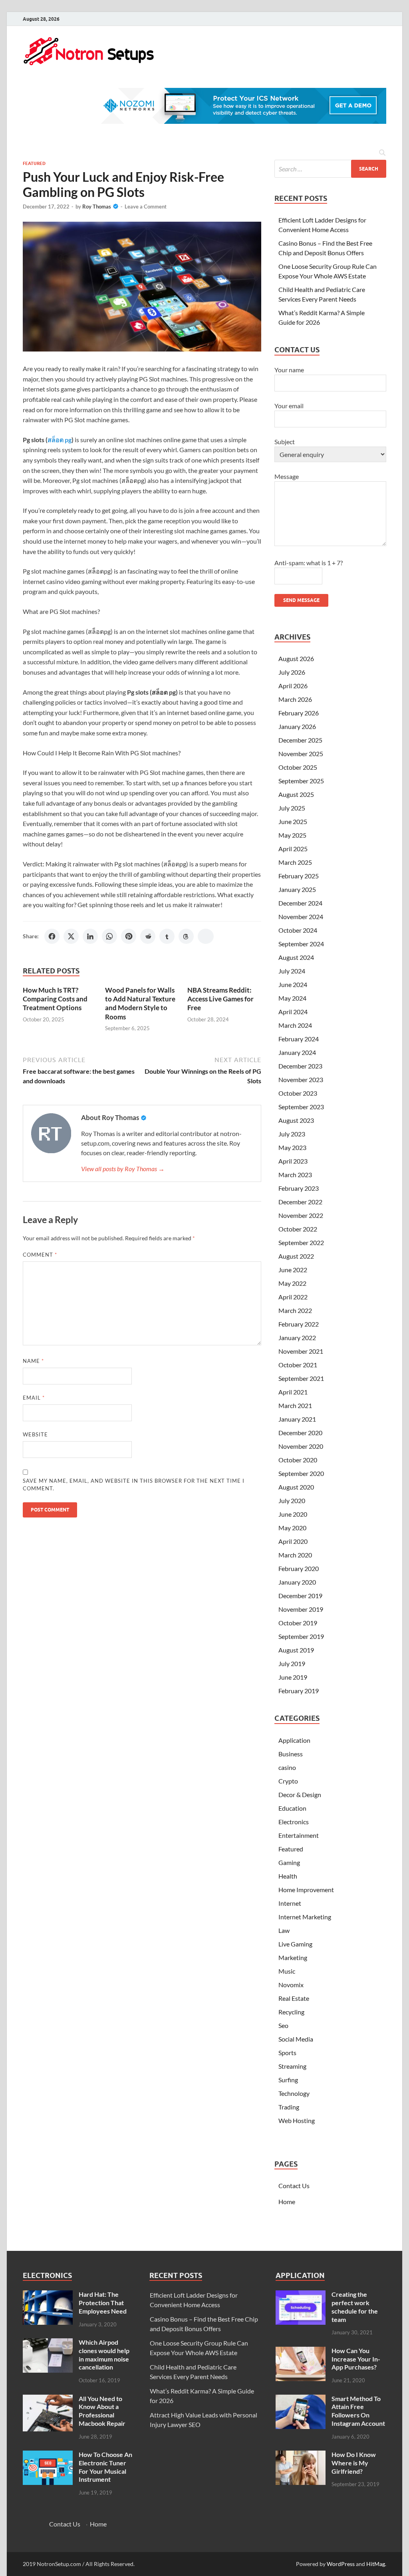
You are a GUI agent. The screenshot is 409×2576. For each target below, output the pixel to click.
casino (287, 1767)
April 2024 (293, 1012)
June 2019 (293, 1677)
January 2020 (297, 1582)
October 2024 (298, 930)
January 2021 (297, 1419)
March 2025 (295, 862)
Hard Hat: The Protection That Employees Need (103, 2303)
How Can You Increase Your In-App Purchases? (356, 2359)
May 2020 (292, 1528)
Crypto (288, 1781)
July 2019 (292, 1663)
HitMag (376, 2564)
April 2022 (293, 1297)
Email (34, 1398)
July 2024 (292, 971)
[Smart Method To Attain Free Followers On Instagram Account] (301, 2399)
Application (294, 1740)
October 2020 (298, 1460)
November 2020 (301, 1446)
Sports (287, 2053)
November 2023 (301, 1079)
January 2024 (297, 1052)
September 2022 (301, 1242)
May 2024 (292, 998)
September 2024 (301, 944)
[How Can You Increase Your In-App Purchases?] (301, 2351)
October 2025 (298, 767)
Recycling (291, 2012)
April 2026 (293, 686)
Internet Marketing (305, 1917)
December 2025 (300, 740)
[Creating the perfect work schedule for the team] (301, 2295)
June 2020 (293, 1514)
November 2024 (301, 917)
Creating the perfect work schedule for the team (355, 2307)
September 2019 (301, 1636)
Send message (301, 600)
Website (35, 1434)
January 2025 (297, 889)
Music (287, 1971)
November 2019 (301, 1609)
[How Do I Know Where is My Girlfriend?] (301, 2455)
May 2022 (292, 1283)
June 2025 (293, 821)
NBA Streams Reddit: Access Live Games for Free (220, 999)
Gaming (289, 1862)
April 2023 (293, 1161)
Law (284, 1930)
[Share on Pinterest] (129, 936)
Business (291, 1754)
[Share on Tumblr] (167, 936)
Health (288, 1876)
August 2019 (296, 1650)
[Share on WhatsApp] (109, 936)
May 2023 (292, 1147)
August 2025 (296, 794)
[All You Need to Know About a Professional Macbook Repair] (48, 2399)
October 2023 (298, 1093)
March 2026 (295, 699)
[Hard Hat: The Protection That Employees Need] (48, 2295)
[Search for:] (330, 169)
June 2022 (293, 1270)
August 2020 (296, 1487)
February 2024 (299, 1039)
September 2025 (301, 781)
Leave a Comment (146, 207)
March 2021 (295, 1405)
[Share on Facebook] (52, 936)
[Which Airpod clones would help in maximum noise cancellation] (48, 2343)
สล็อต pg (60, 440)
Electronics (294, 1822)
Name (33, 1361)
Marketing (293, 1957)
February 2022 (299, 1324)
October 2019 (298, 1623)
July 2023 (292, 1134)
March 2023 (295, 1175)
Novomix (291, 1985)
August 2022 (296, 1256)
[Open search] (382, 153)
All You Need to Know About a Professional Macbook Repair (102, 2411)
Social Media (296, 2039)
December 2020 (300, 1433)
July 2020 (292, 1501)
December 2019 (300, 1596)
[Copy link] (206, 936)
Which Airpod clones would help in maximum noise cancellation (104, 2355)
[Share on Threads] (186, 936)
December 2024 (300, 903)
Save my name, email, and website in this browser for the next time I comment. (134, 1485)
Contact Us (294, 2186)
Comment (40, 1255)
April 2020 (293, 1541)
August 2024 (296, 957)
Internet (290, 1903)
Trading (289, 2107)
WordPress (341, 2564)
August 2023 (296, 1120)
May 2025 (292, 835)
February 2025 (299, 876)
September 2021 (301, 1378)
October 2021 (298, 1365)
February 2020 (299, 1568)
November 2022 (301, 1215)
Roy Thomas (97, 207)
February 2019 (299, 1691)
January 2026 (297, 726)
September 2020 (301, 1473)
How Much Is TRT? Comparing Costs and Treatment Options (55, 999)
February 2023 (299, 1188)
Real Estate (294, 1998)
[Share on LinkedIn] (90, 936)
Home (287, 2202)
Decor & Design (300, 1794)
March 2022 (295, 1310)
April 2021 (293, 1392)
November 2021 (301, 1351)
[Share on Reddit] (148, 936)
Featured (34, 163)
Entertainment (299, 1835)
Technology (294, 2093)
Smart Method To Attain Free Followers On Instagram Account (358, 2411)
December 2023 (300, 1066)
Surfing (288, 2080)
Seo (283, 2025)
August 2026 (296, 658)
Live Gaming (295, 1944)
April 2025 (293, 849)
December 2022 (300, 1202)
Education (292, 1808)
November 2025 (301, 754)
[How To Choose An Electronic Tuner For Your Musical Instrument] (48, 2455)
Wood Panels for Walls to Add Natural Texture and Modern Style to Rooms (140, 1003)
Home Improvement (306, 1890)
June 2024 (293, 984)
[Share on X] (71, 936)
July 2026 (292, 672)
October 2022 (298, 1229)
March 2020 (295, 1555)
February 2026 (299, 713)
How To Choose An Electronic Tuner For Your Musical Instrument (105, 2467)
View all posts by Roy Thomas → (123, 1169)
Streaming (292, 2066)
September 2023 (301, 1107)
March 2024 (295, 1025)
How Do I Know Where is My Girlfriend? (354, 2463)
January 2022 (297, 1338)
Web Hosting (297, 2120)
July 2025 (292, 808)
